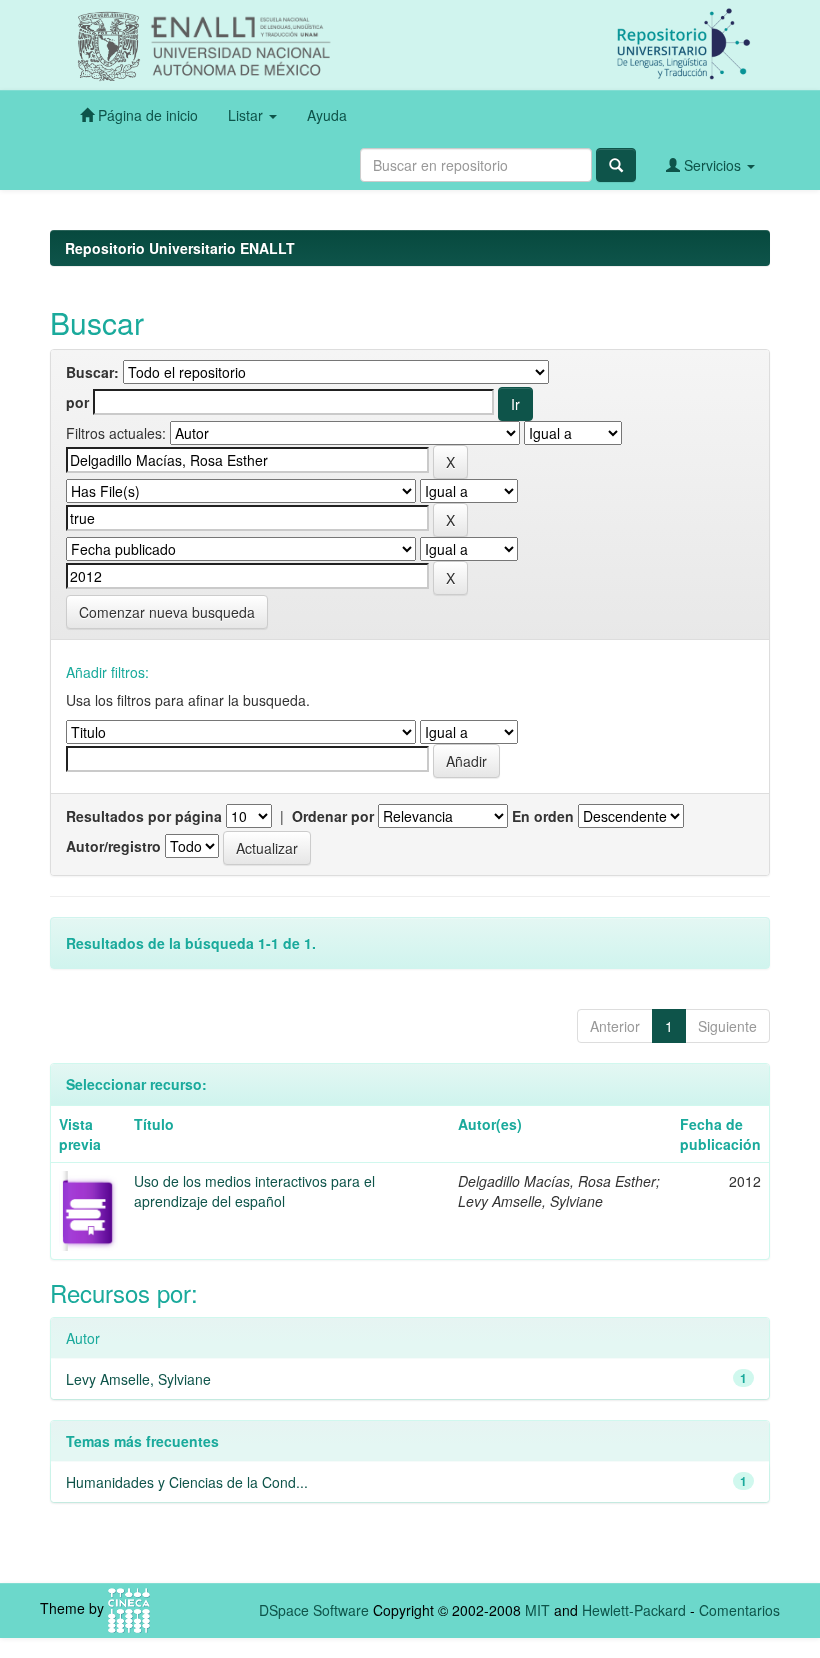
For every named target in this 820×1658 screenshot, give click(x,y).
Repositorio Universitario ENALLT (180, 248)
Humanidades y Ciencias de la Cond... (187, 1482)
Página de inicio (146, 115)
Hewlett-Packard (634, 1610)
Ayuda (327, 115)
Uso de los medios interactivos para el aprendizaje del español (254, 1191)
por (77, 402)
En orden (543, 816)
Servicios (712, 165)
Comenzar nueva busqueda (167, 612)
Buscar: (92, 372)
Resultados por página (144, 816)
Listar (247, 115)
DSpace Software (314, 1610)
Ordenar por (333, 816)
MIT (537, 1610)
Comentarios (739, 1610)
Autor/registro (113, 846)
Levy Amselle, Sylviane (138, 1379)
